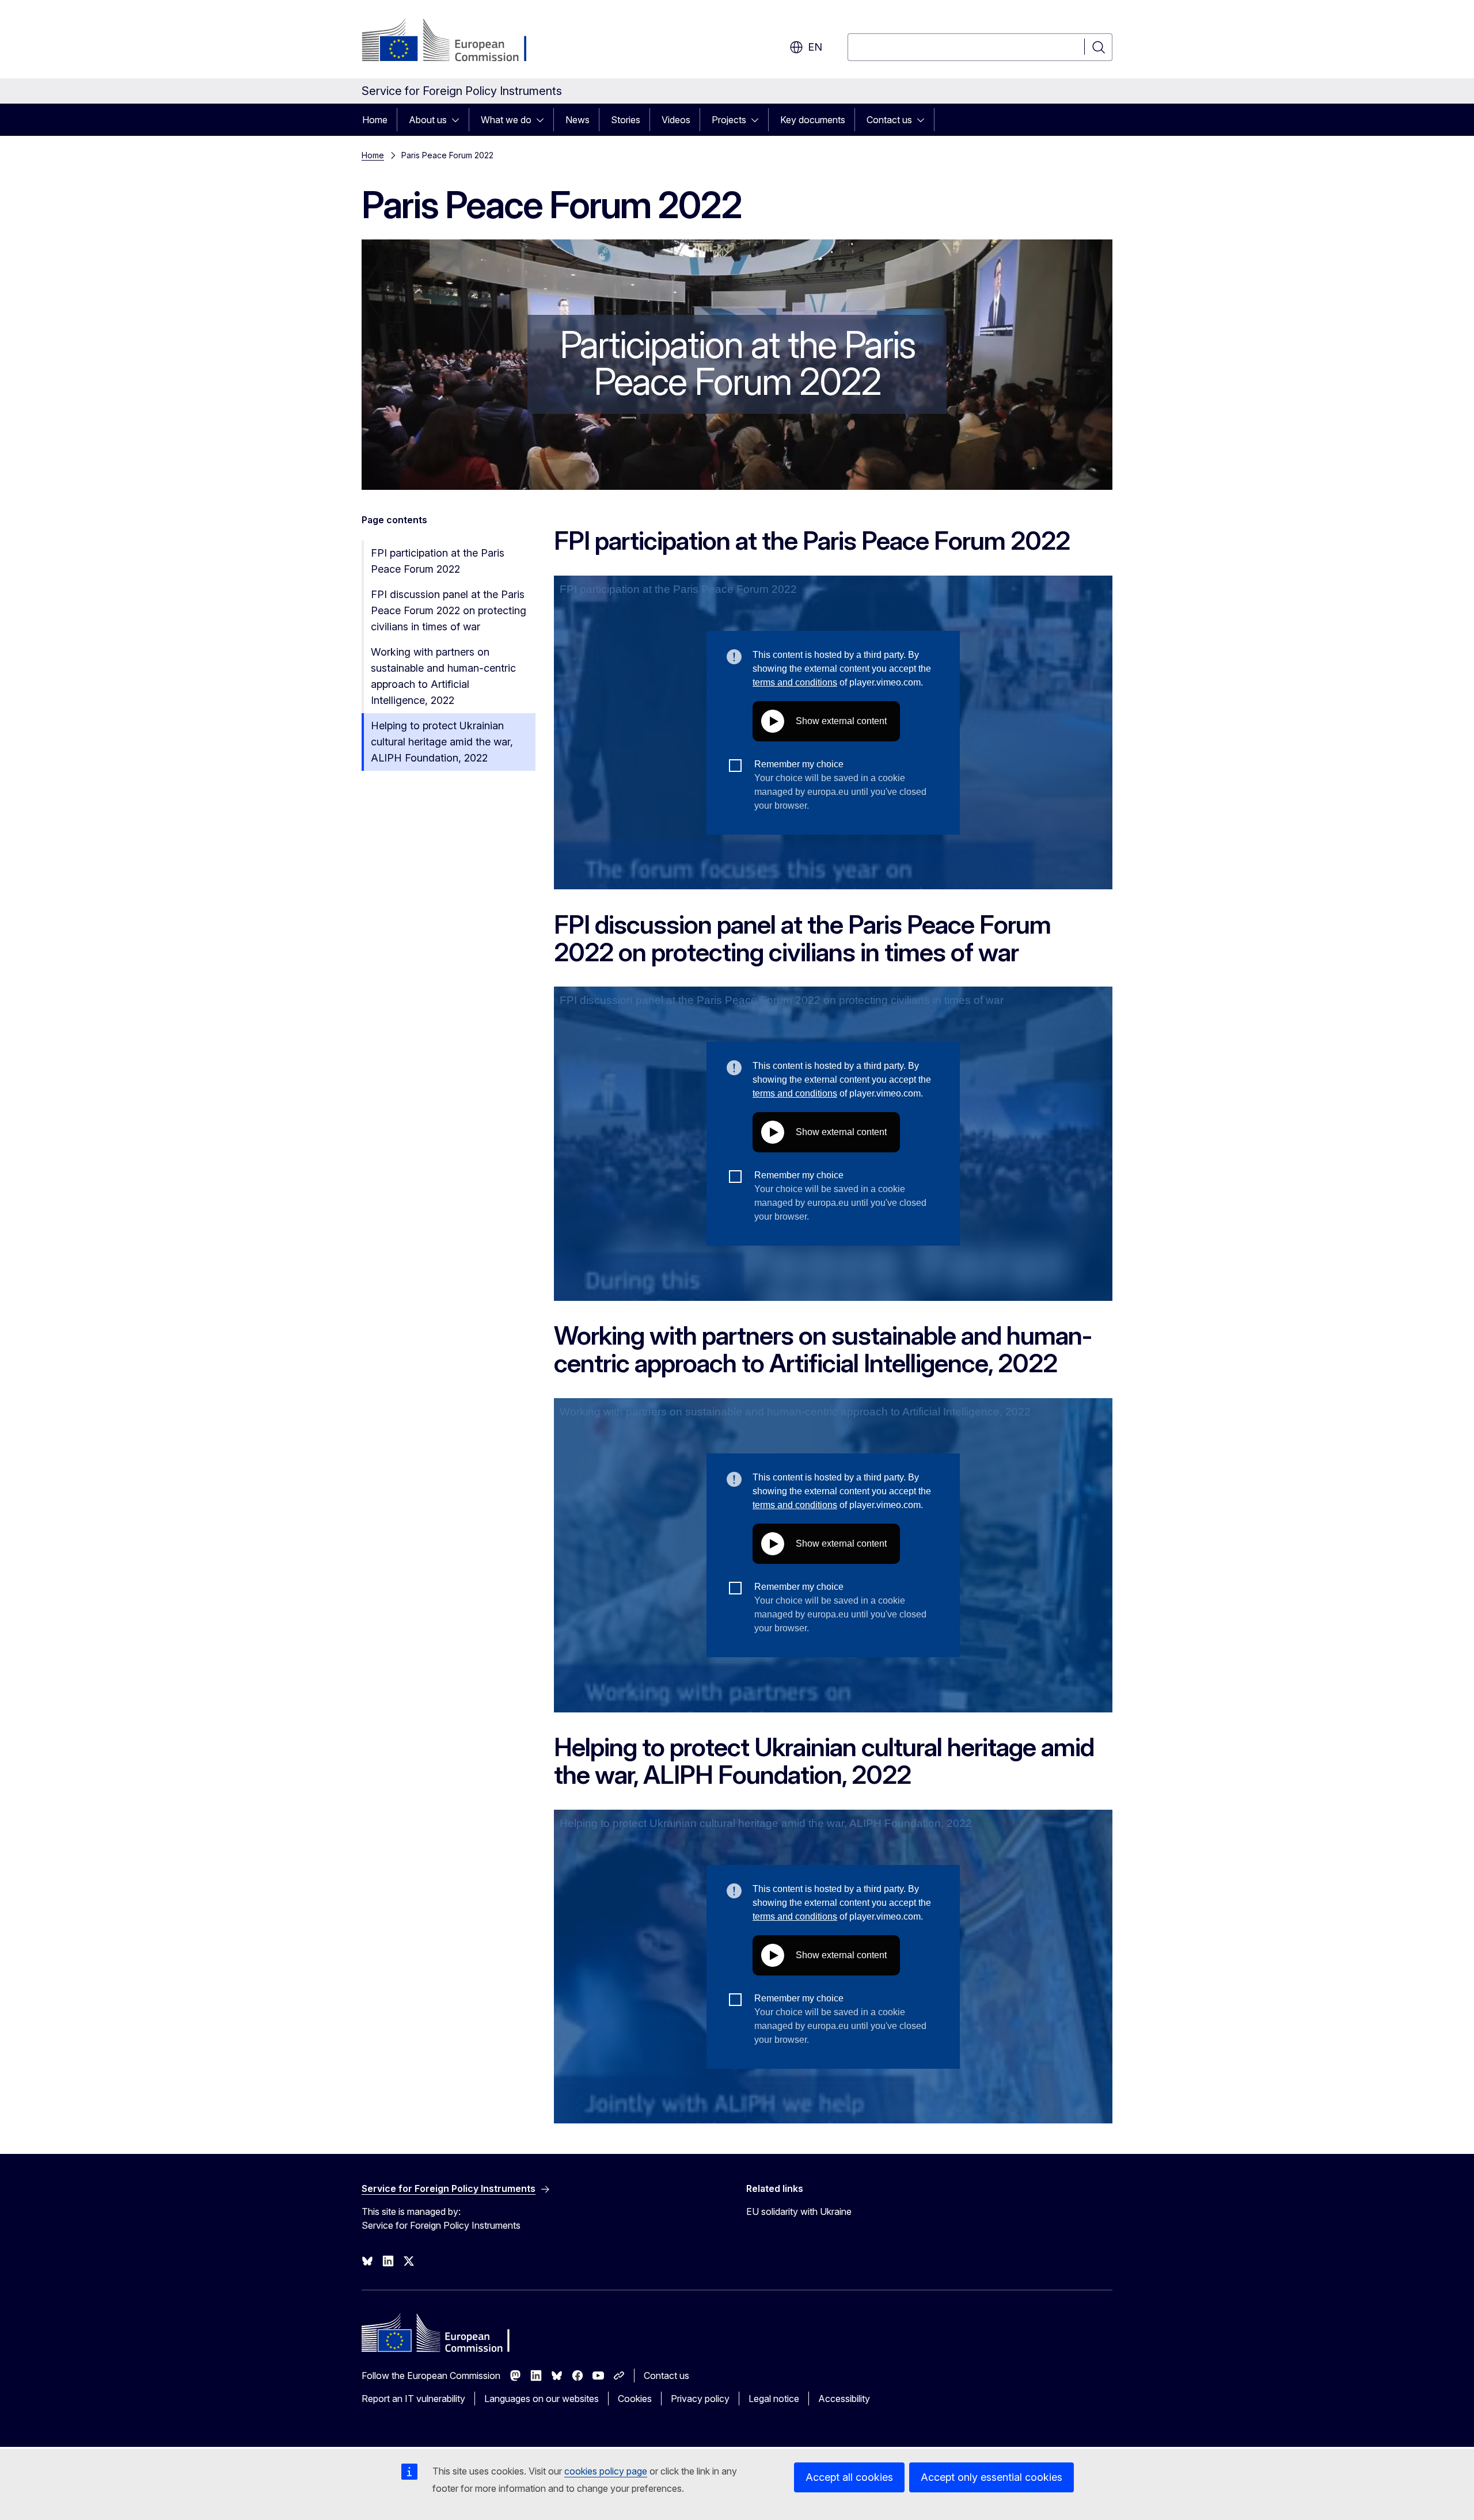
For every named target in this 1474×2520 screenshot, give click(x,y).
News (578, 120)
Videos (676, 120)
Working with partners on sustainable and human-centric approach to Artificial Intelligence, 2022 (443, 676)
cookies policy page (606, 2471)
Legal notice (774, 2399)
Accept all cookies (849, 2477)
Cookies (635, 2399)
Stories (626, 120)
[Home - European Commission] (455, 41)
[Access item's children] (459, 120)
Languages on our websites (542, 2399)
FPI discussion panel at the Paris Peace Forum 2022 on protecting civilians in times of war (449, 610)
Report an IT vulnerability (413, 2399)
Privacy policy (700, 2399)
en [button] (815, 47)
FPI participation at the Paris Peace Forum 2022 (438, 561)
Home (375, 120)
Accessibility (844, 2399)
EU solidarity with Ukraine (799, 2211)
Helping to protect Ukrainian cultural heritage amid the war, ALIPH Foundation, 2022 (442, 742)
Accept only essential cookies (991, 2477)
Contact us (889, 120)
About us (428, 120)
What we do (506, 120)
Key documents (813, 120)
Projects (729, 120)
